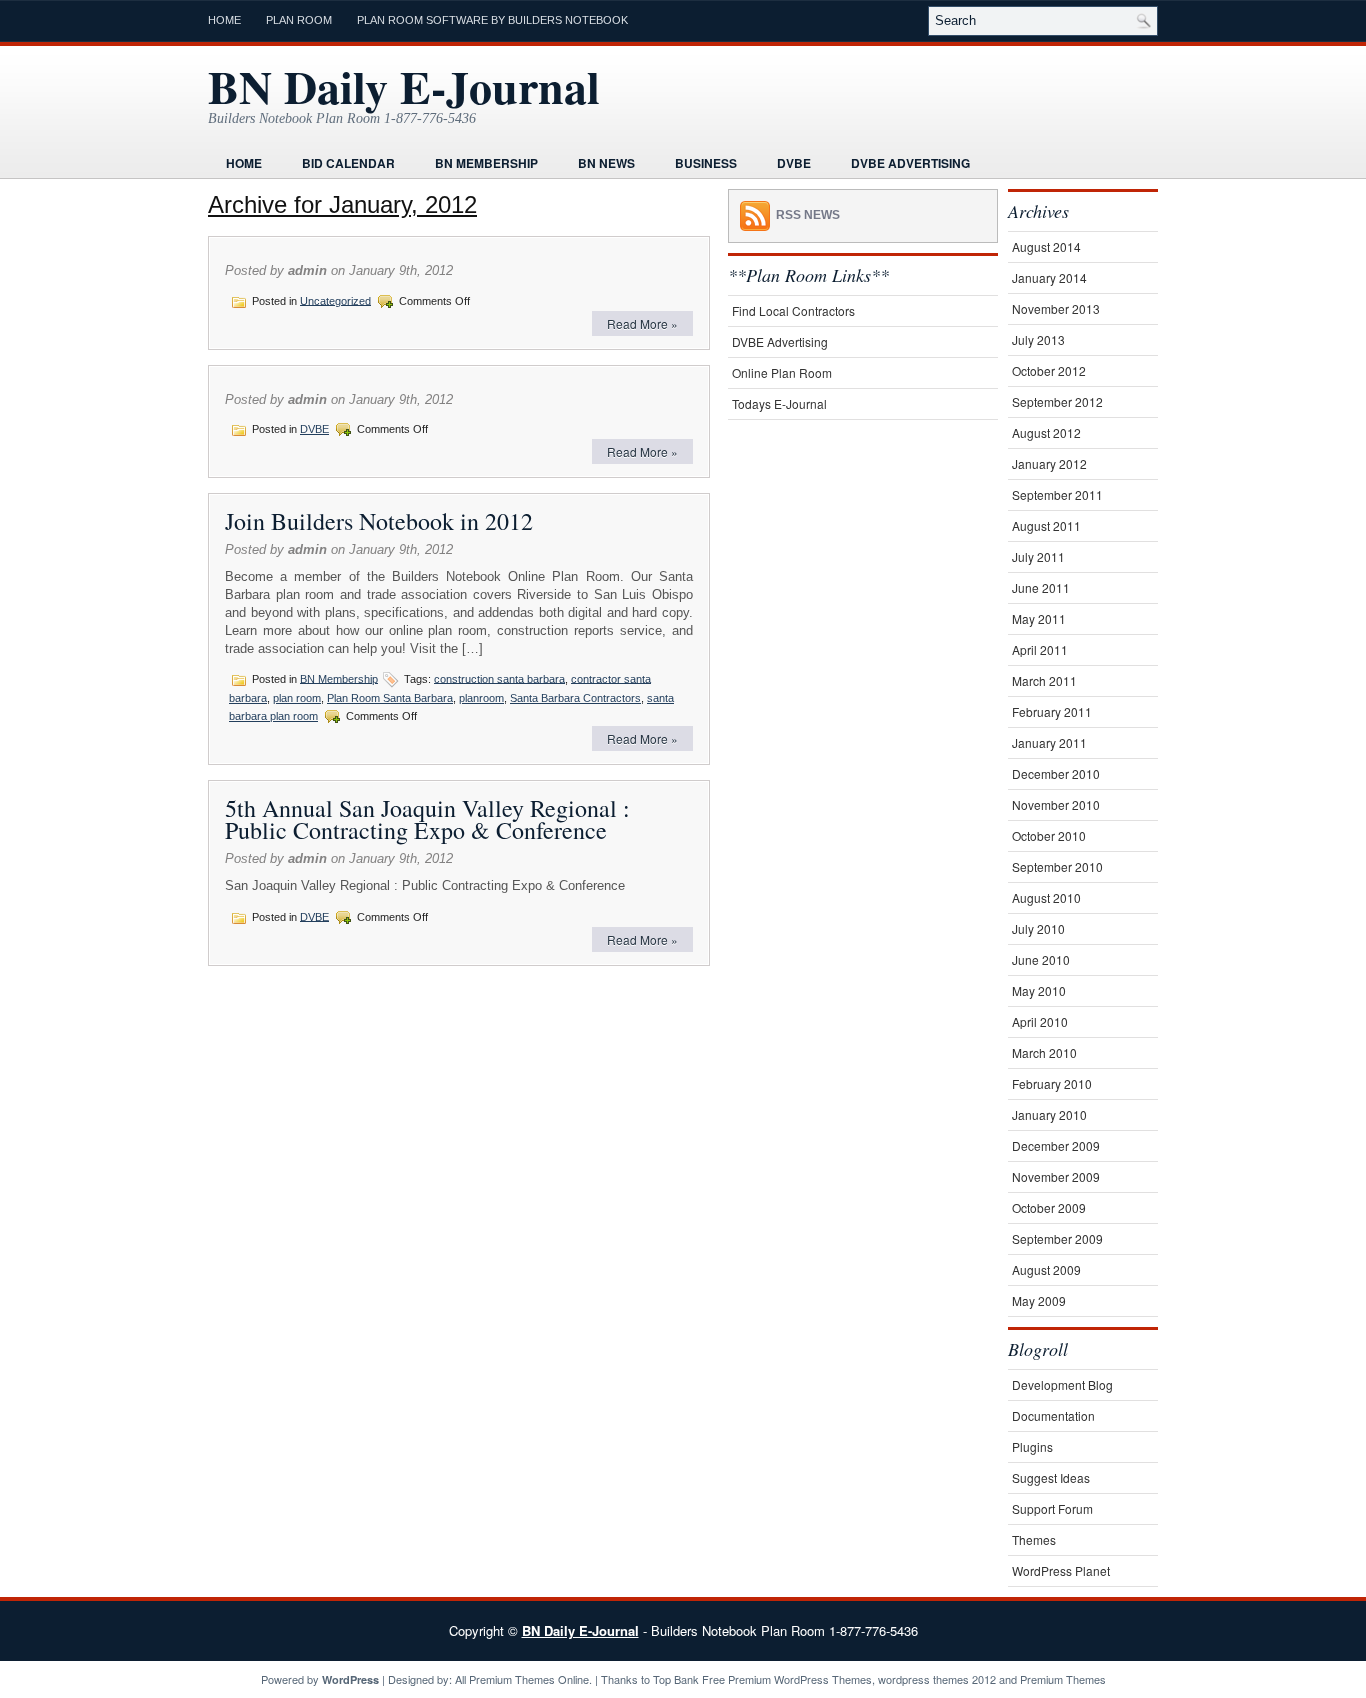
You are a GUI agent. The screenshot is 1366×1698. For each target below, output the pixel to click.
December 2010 (1056, 773)
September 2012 (1057, 401)
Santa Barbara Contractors (575, 698)
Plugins (1032, 1446)
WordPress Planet (1061, 1570)
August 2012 (1046, 432)
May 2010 (1039, 990)
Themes (1034, 1539)
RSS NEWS (808, 215)
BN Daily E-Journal (404, 86)
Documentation (1053, 1415)
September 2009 (1057, 1238)
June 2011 (1041, 587)
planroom (481, 698)
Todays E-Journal (779, 403)
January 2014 (1049, 277)
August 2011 (1046, 525)
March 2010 (1044, 1052)
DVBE (794, 163)
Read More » (642, 323)
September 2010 (1057, 866)
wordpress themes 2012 (937, 1679)
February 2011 (1052, 711)
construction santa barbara (499, 678)
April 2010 (1040, 1021)
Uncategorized (335, 300)
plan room (297, 698)
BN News (606, 163)
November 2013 (1056, 308)
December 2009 (1056, 1145)
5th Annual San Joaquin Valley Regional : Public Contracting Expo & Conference (427, 819)
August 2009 (1046, 1269)
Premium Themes (1063, 1679)
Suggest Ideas (1051, 1477)
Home (224, 20)
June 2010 (1041, 959)
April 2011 (1040, 649)
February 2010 (1052, 1083)
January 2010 (1049, 1114)
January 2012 (1049, 463)
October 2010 (1049, 835)
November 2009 (1056, 1176)
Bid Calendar (348, 163)
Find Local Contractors (793, 310)
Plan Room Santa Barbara (390, 698)
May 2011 (1039, 618)
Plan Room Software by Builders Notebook (492, 20)
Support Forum (1052, 1508)
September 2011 (1057, 494)
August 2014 (1046, 246)
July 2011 (1038, 556)
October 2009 (1049, 1207)
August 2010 (1046, 897)
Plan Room (299, 20)
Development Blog (1062, 1384)
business (706, 163)
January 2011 (1049, 742)
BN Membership (486, 163)
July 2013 (1038, 339)
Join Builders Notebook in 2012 (379, 521)
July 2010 (1038, 928)
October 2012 (1049, 370)
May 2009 (1039, 1300)
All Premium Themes (505, 1679)
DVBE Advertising (910, 163)
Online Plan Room (782, 372)
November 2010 (1056, 804)
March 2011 (1044, 680)
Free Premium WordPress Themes (787, 1679)
